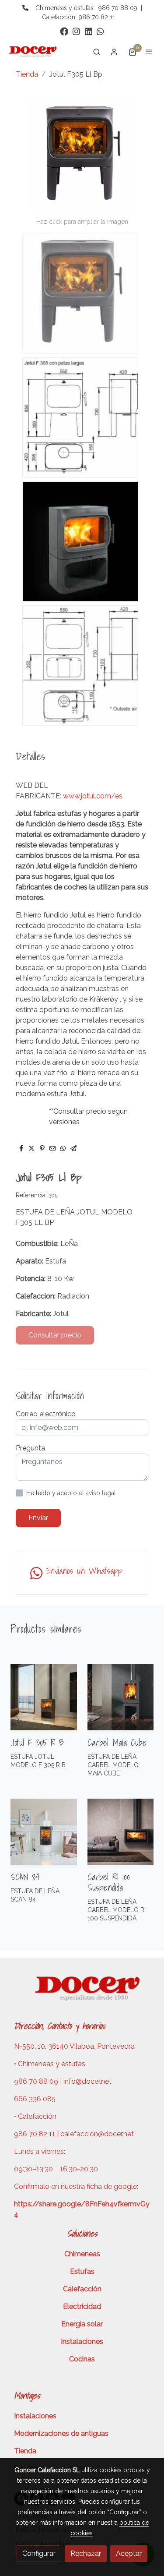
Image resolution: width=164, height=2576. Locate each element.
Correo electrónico (46, 1414)
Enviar (38, 1518)
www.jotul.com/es (93, 796)
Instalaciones (82, 2341)
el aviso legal (97, 1493)
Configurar (39, 2553)
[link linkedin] (89, 31)
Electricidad (82, 2306)
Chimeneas (82, 2254)
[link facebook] (64, 31)
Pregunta (30, 1448)
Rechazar (86, 2553)
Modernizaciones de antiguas (61, 2433)
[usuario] (114, 52)
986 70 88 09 (118, 8)
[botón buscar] (97, 52)
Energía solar (82, 2324)
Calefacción (82, 2289)
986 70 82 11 (97, 17)
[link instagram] (76, 31)
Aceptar (129, 2553)
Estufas (82, 2271)
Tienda (27, 74)
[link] (35, 52)
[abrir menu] (149, 52)
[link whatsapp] (100, 31)
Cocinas (82, 2359)
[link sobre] (82, 1994)
